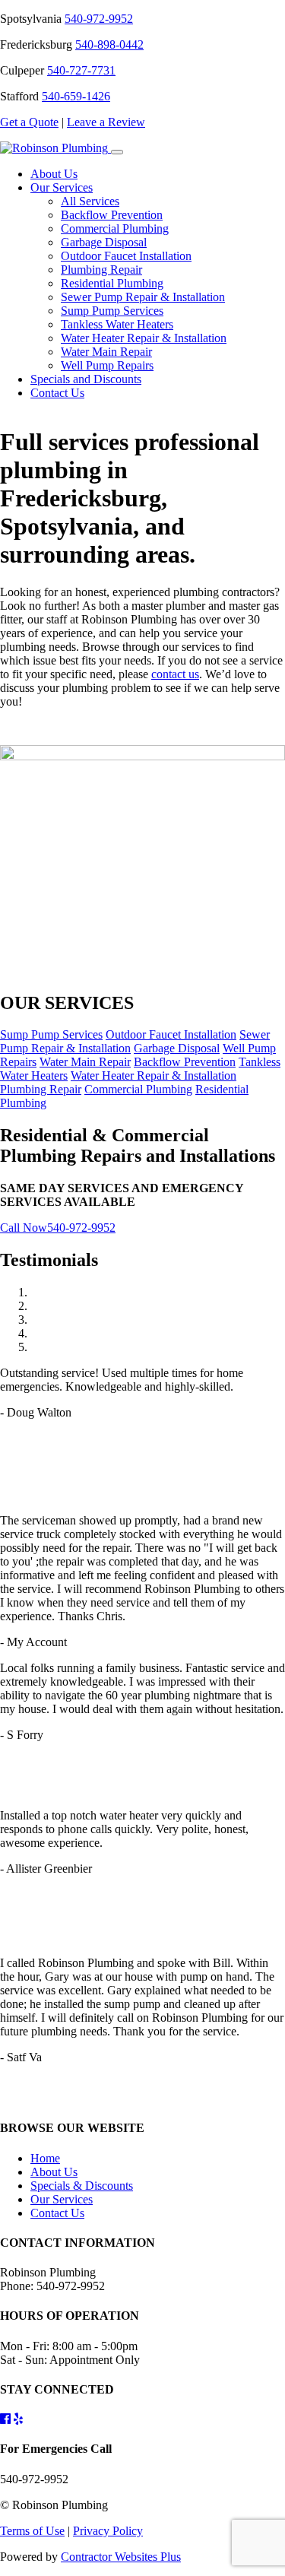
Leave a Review (106, 122)
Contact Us (57, 393)
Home (45, 2158)
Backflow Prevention (112, 215)
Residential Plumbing (112, 283)
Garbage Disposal (104, 242)
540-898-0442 (109, 44)
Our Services (62, 187)
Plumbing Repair (101, 270)
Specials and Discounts (86, 379)
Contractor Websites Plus (121, 2557)
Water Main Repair (106, 352)
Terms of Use (32, 2531)
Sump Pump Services (112, 311)
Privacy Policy (108, 2531)
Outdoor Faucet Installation (126, 256)
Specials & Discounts (82, 2186)
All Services (90, 201)
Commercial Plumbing (115, 228)
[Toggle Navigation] (117, 152)
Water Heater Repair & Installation (144, 338)
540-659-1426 (76, 96)
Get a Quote (29, 122)
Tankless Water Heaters (117, 324)
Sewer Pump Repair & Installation (143, 297)
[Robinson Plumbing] (55, 148)
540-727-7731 (81, 70)
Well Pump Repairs (107, 365)
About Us (54, 174)
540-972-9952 (99, 19)
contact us (175, 674)
